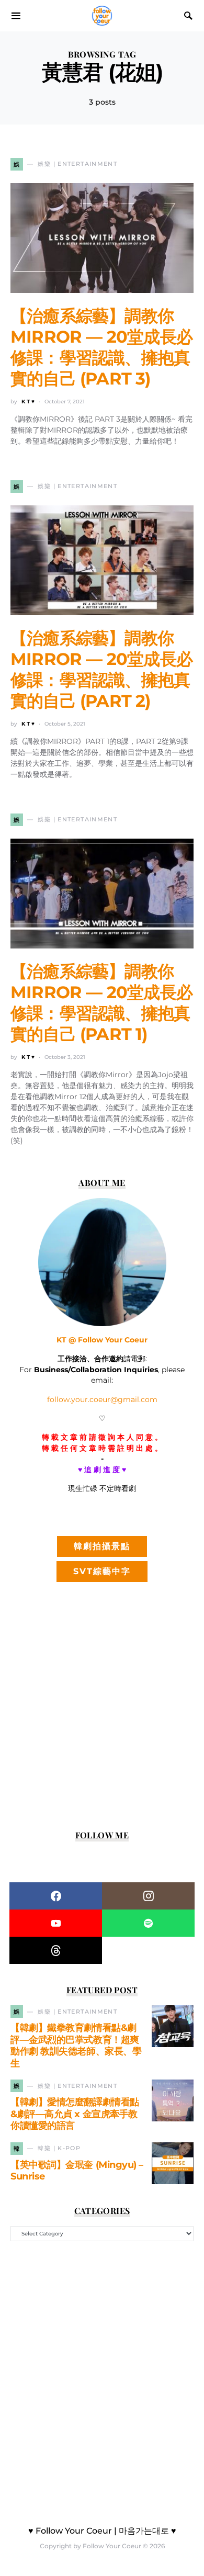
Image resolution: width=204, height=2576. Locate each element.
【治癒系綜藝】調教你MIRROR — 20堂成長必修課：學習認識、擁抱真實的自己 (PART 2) (101, 669)
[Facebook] (56, 1896)
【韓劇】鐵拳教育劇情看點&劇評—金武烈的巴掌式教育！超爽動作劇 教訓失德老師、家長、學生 (76, 2046)
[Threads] (56, 1950)
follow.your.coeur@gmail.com (102, 1399)
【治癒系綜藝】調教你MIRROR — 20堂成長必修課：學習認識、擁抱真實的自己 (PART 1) (101, 1003)
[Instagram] (148, 1896)
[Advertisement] (102, 1707)
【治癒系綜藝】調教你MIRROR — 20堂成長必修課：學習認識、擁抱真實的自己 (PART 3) (101, 347)
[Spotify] (148, 1923)
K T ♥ (28, 402)
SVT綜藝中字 (102, 1571)
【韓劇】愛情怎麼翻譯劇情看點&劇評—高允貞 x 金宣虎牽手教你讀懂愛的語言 (75, 2114)
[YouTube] (56, 1923)
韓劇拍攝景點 (102, 1546)
